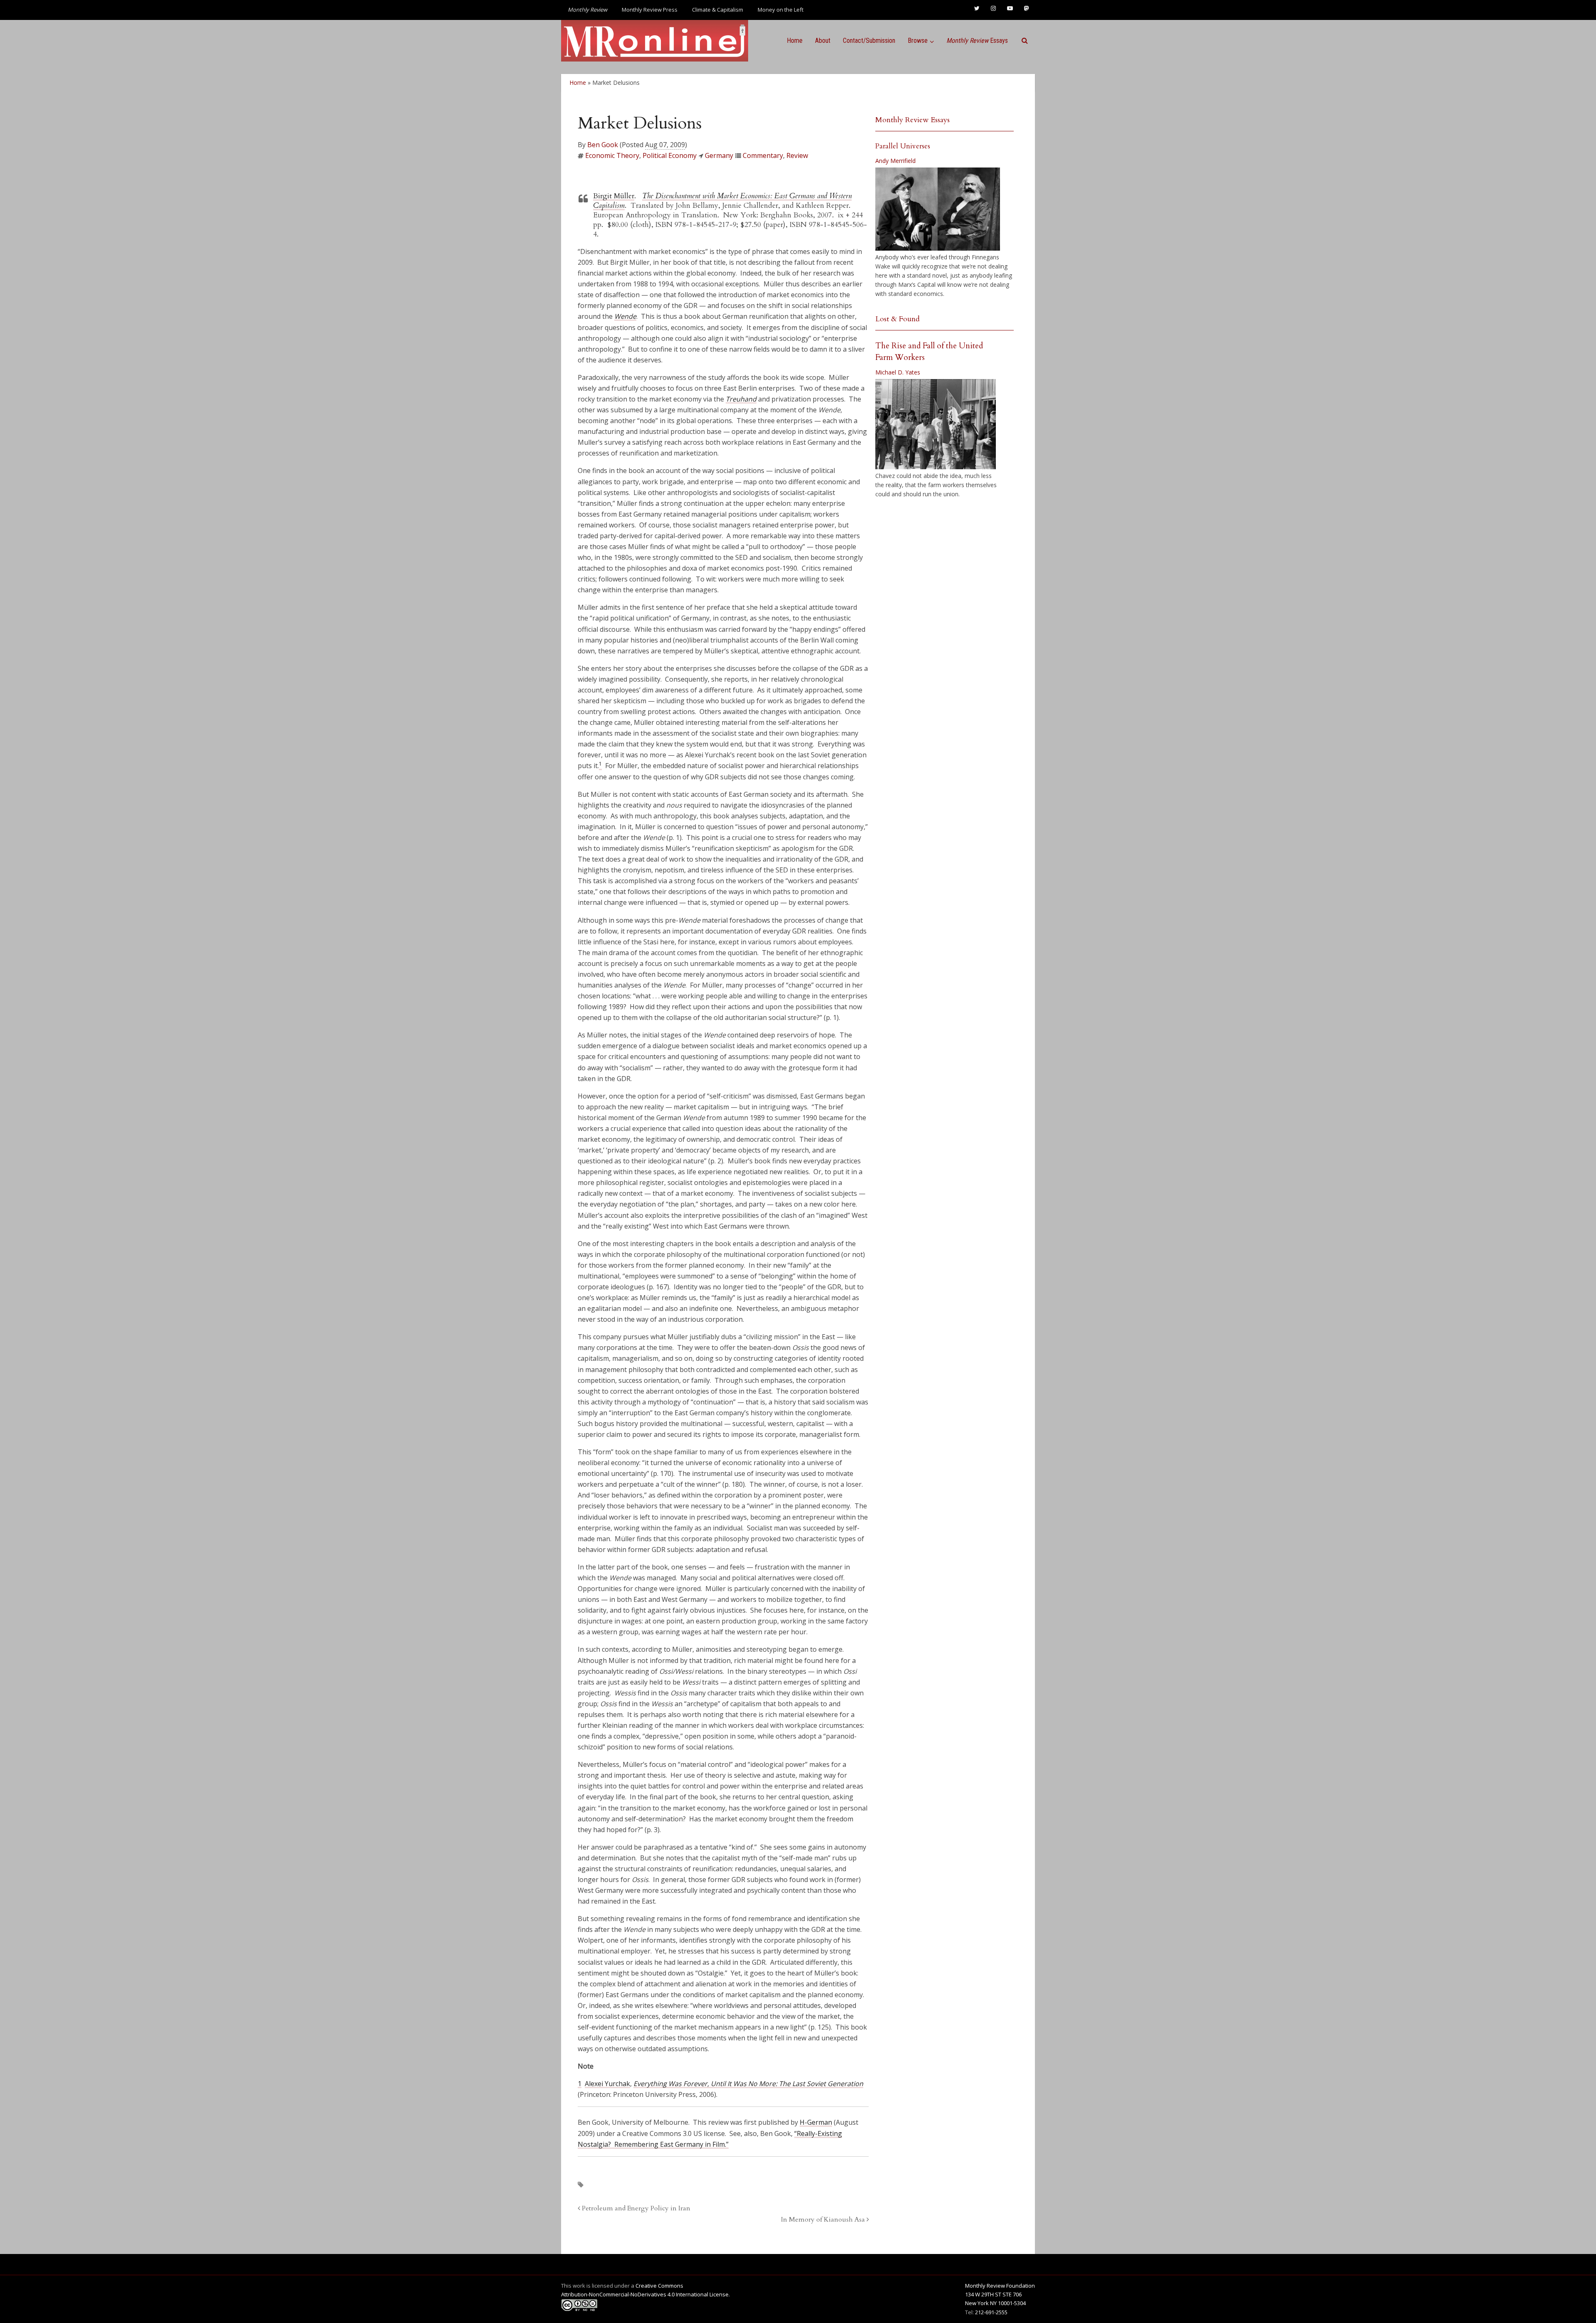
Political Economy (670, 155)
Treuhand (741, 399)
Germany (719, 155)
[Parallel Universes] (938, 209)
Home (795, 41)
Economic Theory (612, 155)
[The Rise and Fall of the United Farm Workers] (936, 424)
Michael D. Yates (898, 372)
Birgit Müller (614, 196)
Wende (625, 316)
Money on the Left (781, 10)
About (823, 41)
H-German (816, 2122)
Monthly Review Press (650, 10)
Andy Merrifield (895, 161)
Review (797, 155)
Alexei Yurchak (607, 2084)
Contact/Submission (869, 41)
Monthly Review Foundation (1000, 2286)
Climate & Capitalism (718, 10)
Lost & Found (898, 319)
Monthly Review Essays (913, 120)
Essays (977, 41)
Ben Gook (603, 145)
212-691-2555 (991, 2312)
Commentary (763, 155)
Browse (918, 41)
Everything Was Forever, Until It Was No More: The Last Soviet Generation (748, 2084)
